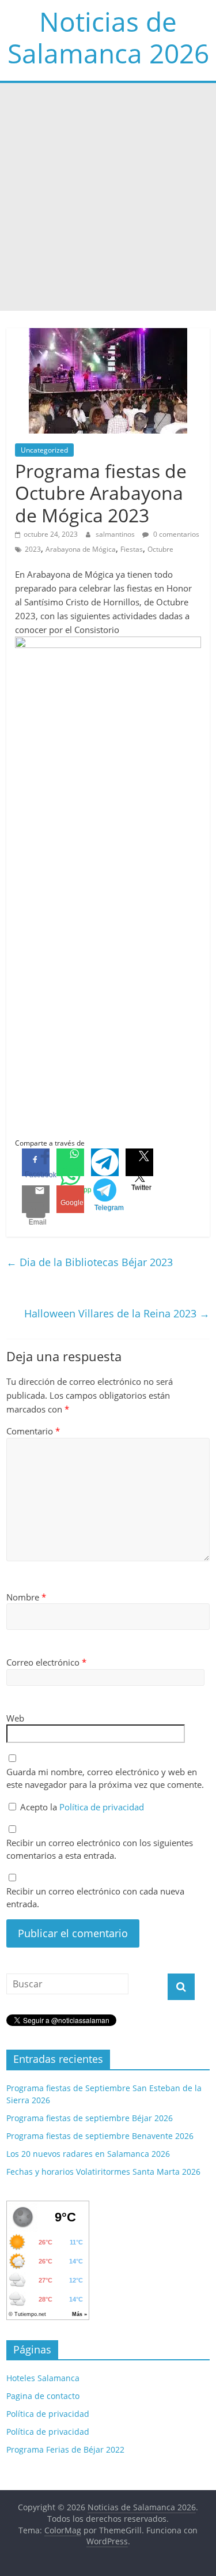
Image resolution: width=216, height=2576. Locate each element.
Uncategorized (44, 450)
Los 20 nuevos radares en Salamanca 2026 (88, 2154)
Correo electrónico (46, 1662)
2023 (33, 549)
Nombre (26, 1597)
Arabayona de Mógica (81, 549)
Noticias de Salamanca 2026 (108, 37)
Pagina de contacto (43, 2396)
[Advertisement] (108, 197)
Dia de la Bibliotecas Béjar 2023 (90, 1262)
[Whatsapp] (70, 1162)
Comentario (33, 1431)
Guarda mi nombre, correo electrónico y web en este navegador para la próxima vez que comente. (105, 1778)
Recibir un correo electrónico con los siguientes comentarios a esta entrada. (100, 1849)
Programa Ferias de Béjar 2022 (65, 2449)
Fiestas (132, 549)
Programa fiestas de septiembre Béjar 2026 (90, 2118)
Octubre (160, 549)
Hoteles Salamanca (43, 2378)
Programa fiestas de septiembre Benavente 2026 (100, 2136)
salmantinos (116, 534)
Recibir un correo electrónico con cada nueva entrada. (95, 1898)
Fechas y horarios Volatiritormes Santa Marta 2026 (103, 2172)
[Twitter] (139, 1162)
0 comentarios (175, 534)
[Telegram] (105, 1162)
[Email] (36, 1199)
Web (15, 1718)
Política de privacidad (102, 1807)
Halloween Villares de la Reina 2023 (117, 1313)
